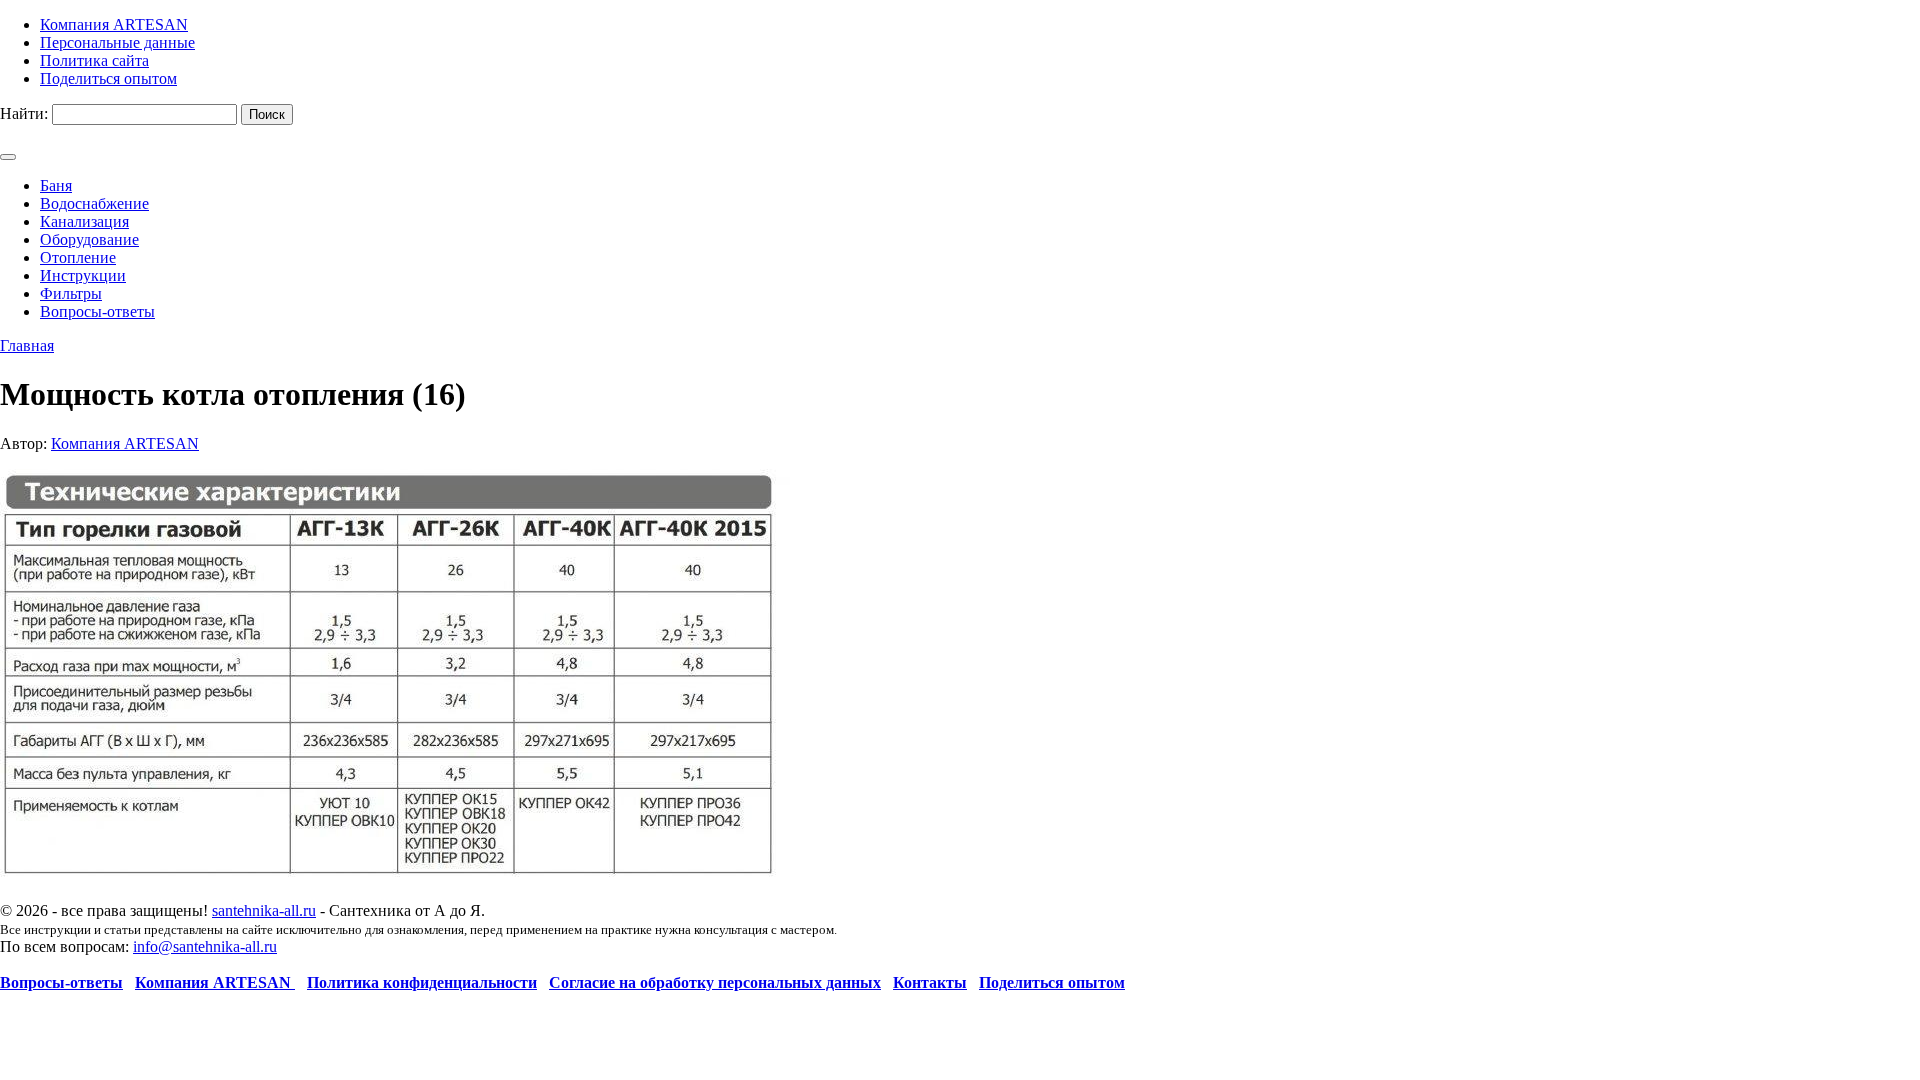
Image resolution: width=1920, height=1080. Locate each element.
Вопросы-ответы (61, 982)
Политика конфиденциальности (422, 982)
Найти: (24, 113)
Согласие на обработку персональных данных (715, 982)
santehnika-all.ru (264, 910)
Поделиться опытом (1052, 982)
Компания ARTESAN (125, 443)
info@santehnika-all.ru (205, 946)
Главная (27, 345)
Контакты (930, 982)
